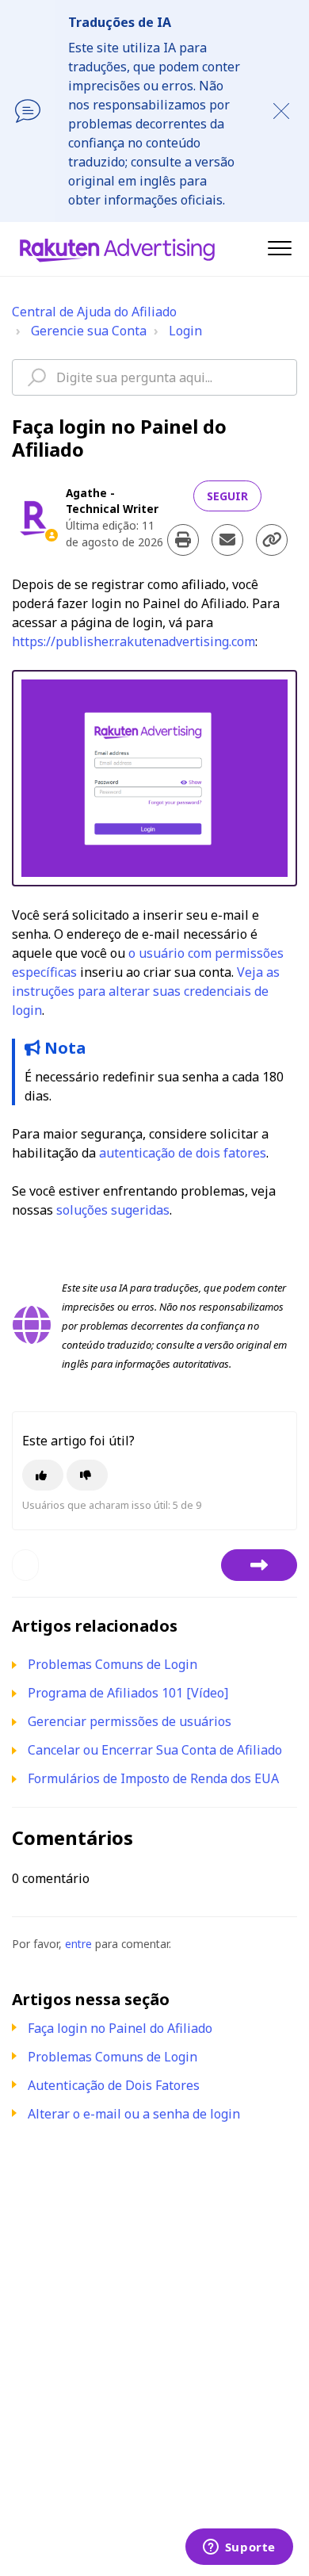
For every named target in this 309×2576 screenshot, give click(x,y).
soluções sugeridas (113, 1210)
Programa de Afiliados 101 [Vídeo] (128, 1693)
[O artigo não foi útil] (87, 1475)
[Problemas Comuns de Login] (259, 1565)
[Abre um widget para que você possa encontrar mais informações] (239, 2548)
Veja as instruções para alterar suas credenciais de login (146, 991)
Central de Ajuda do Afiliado (94, 312)
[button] (279, 248)
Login (185, 331)
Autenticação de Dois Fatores (114, 2085)
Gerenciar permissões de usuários (130, 1721)
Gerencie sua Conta (89, 331)
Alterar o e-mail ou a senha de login (134, 2114)
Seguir (227, 496)
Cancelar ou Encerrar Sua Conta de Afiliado (155, 1750)
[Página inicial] (117, 249)
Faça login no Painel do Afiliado (120, 2028)
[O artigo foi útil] (43, 1475)
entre (78, 1944)
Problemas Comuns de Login (113, 2057)
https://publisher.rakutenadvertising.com (134, 641)
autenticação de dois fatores (183, 1153)
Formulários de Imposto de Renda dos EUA (153, 1778)
